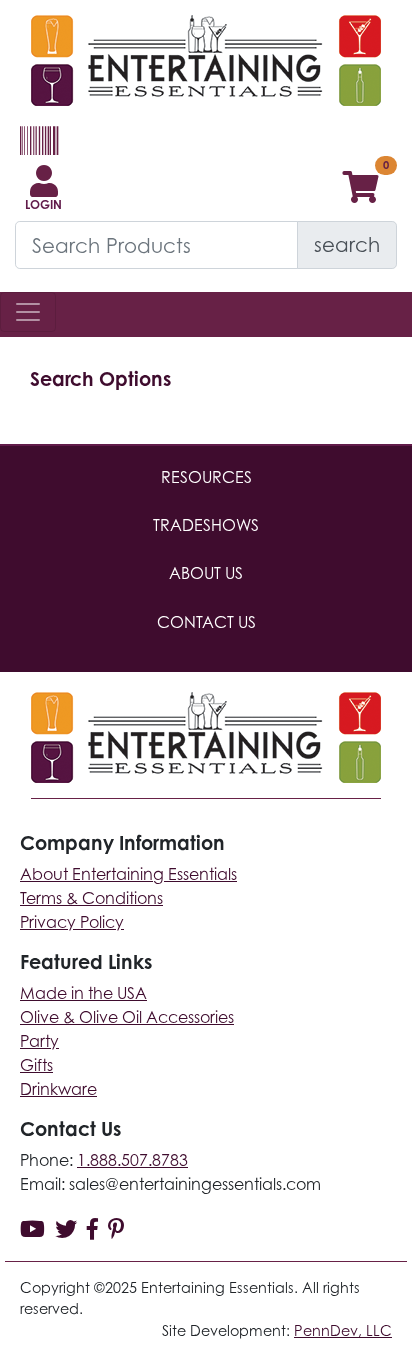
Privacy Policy (72, 922)
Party (39, 1041)
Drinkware (58, 1089)
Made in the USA (83, 993)
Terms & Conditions (91, 898)
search (347, 244)
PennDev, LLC (343, 1330)
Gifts (36, 1065)
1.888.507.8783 (132, 1160)
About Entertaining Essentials (128, 874)
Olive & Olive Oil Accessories (127, 1017)
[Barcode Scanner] (36, 149)
